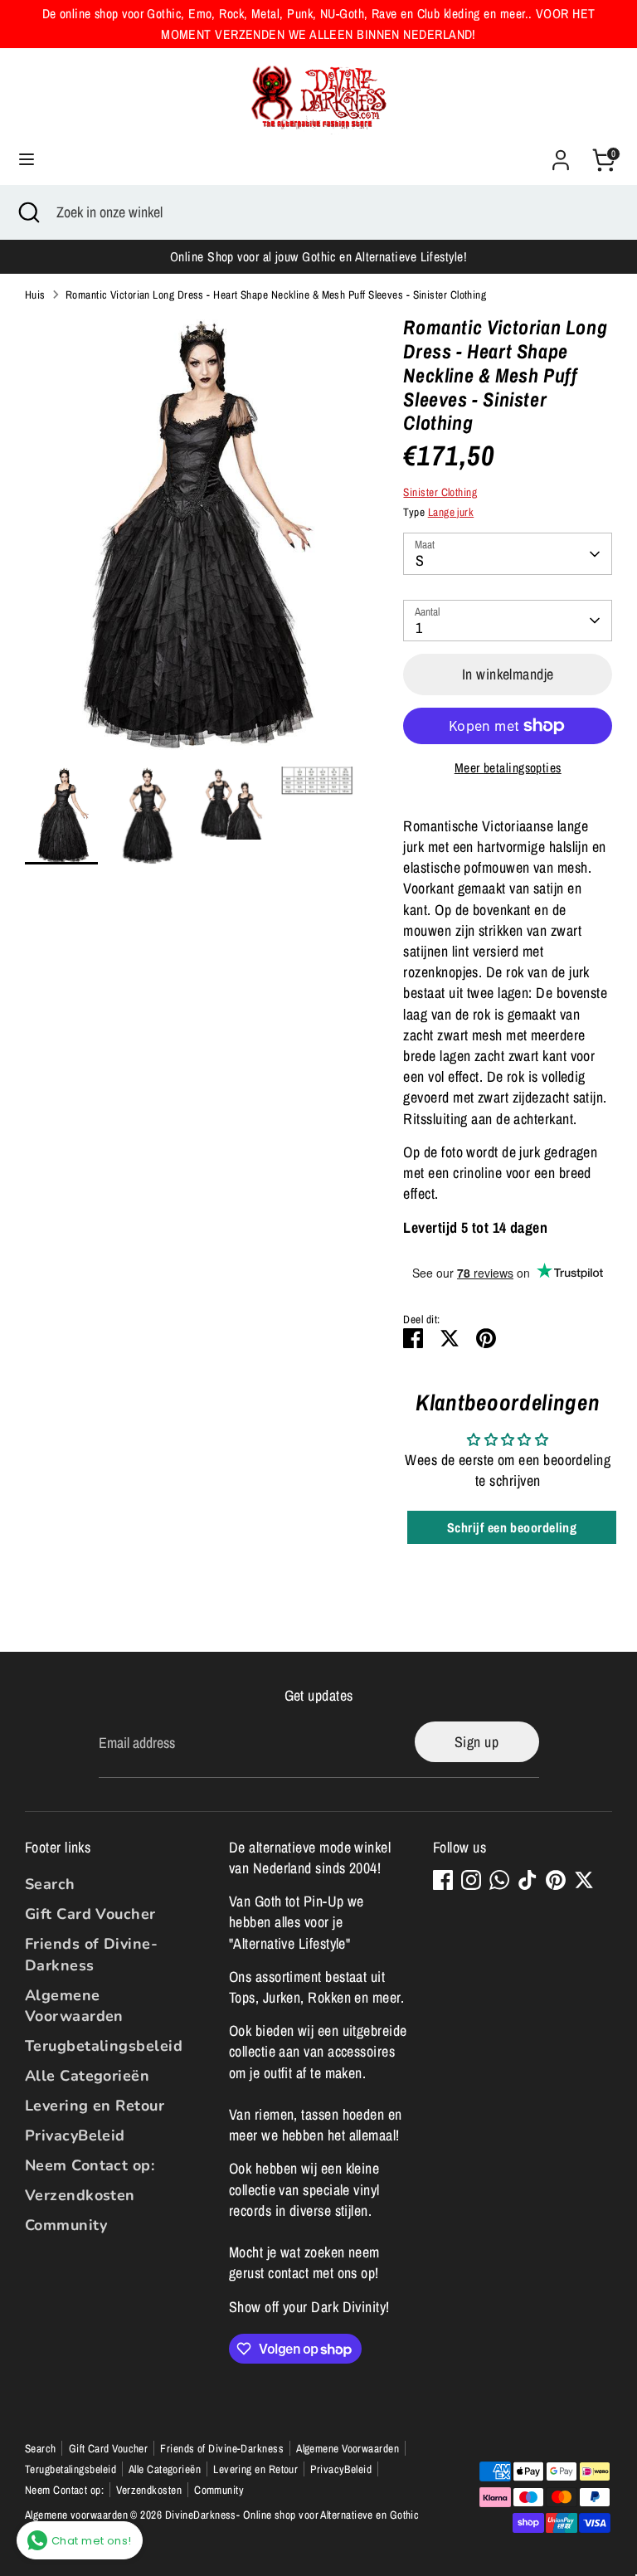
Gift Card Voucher (90, 1914)
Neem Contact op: (90, 2165)
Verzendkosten (80, 2195)
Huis (35, 295)
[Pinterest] (556, 1880)
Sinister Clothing (440, 492)
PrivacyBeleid (75, 2135)
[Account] (561, 154)
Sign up (477, 1742)
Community (66, 2225)
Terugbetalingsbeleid (104, 2046)
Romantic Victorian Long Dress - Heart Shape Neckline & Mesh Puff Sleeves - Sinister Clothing (276, 295)
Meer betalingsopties (508, 768)
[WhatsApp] (499, 1880)
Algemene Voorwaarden (74, 2006)
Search (50, 1884)
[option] (190, 541)
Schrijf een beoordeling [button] (512, 1527)
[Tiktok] (528, 1880)
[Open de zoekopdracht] (28, 212)
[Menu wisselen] (27, 160)
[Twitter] (584, 1880)
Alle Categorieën (87, 2076)
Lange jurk (451, 512)
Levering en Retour (95, 2106)
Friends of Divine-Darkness (91, 1954)
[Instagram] (471, 1880)
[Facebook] (443, 1880)
